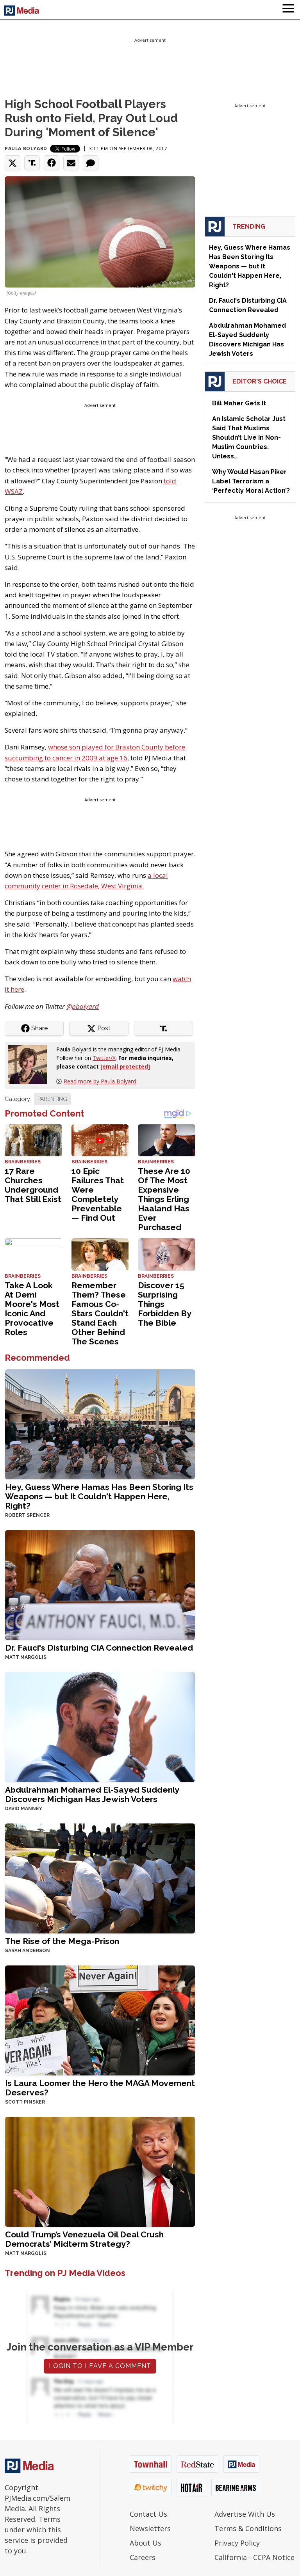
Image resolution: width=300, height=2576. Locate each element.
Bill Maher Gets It (239, 403)
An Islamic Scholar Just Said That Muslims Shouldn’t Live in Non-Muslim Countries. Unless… (249, 438)
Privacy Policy (237, 2543)
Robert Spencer (27, 1515)
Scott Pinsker (25, 2102)
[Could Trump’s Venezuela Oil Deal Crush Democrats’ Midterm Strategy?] (100, 2171)
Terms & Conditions (248, 2528)
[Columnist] (30, 1064)
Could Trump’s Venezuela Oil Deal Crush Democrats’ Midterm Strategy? (84, 2239)
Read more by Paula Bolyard (100, 1081)
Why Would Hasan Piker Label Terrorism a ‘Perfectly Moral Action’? (251, 481)
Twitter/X (104, 1058)
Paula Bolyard (26, 148)
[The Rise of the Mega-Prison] (100, 1877)
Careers (143, 2557)
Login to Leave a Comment (100, 2366)
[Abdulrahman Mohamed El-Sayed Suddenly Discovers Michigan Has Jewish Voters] (100, 1726)
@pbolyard (83, 1006)
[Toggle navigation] (288, 10)
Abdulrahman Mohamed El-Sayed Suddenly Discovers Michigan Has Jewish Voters (92, 1794)
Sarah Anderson (28, 1951)
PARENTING (52, 1099)
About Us (146, 2543)
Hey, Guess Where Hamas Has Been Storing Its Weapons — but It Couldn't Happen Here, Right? (99, 1496)
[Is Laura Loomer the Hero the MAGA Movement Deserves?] (100, 2019)
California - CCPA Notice (254, 2557)
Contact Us (148, 2514)
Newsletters (150, 2528)
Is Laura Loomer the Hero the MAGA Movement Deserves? (100, 2088)
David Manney (24, 1809)
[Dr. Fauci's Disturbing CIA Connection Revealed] (100, 1584)
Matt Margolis (26, 1657)
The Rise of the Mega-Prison (62, 1941)
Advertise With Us (245, 2514)
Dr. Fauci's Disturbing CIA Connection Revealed (99, 1648)
